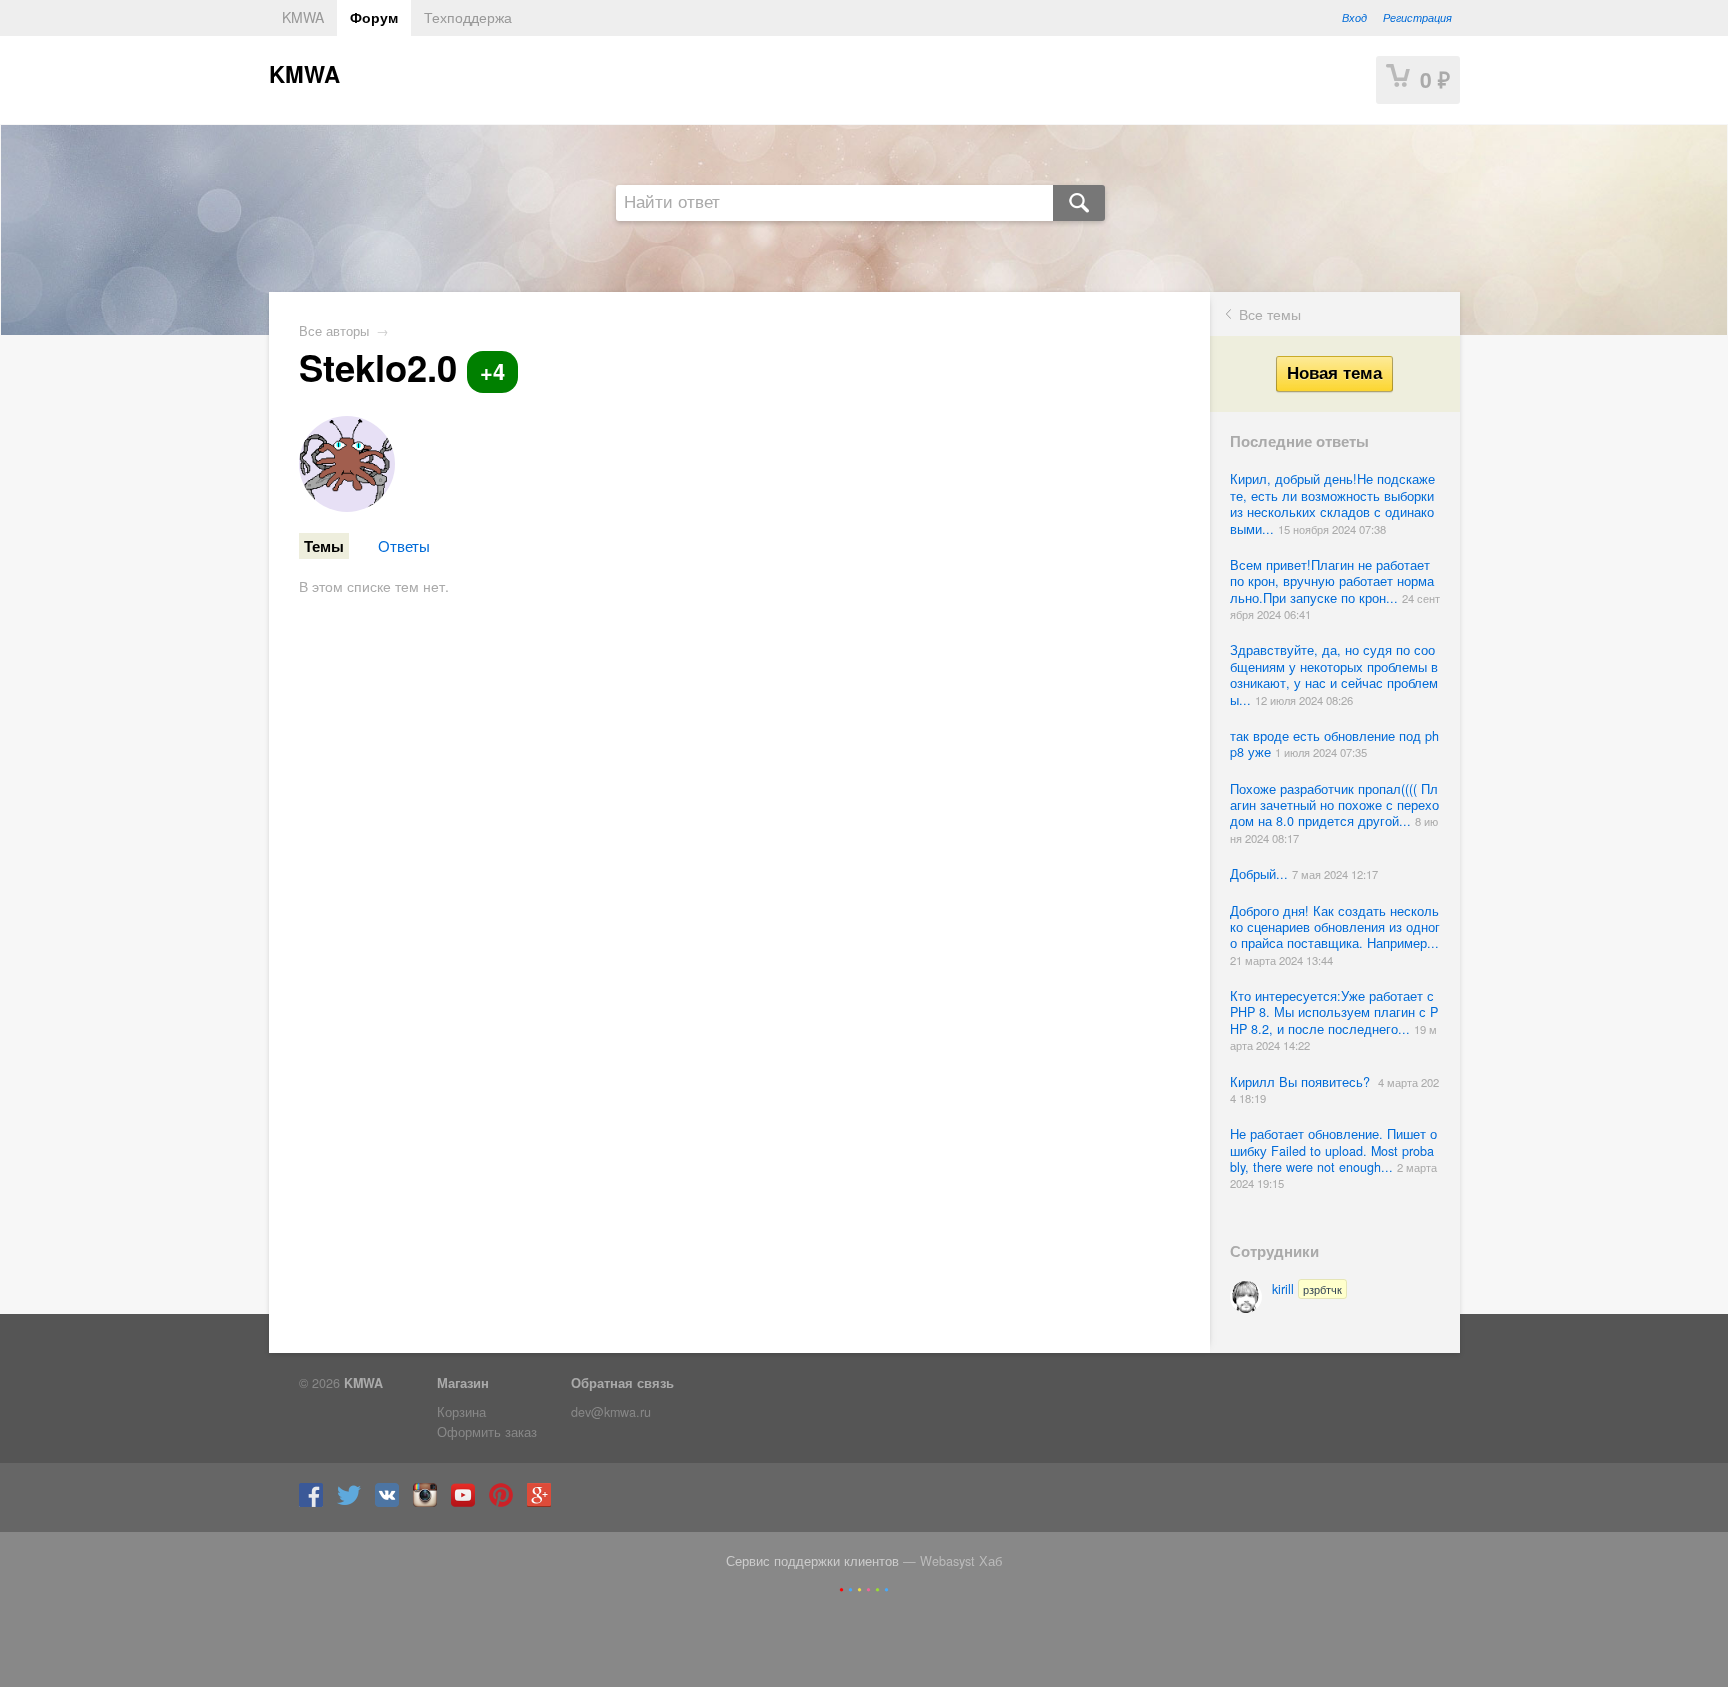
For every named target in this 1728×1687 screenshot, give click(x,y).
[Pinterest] (506, 1502)
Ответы (404, 545)
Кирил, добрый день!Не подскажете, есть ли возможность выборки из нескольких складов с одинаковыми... (1332, 503)
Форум (374, 17)
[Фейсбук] (316, 1502)
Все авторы (334, 331)
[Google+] (544, 1502)
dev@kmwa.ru (611, 1412)
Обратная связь (622, 1383)
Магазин (463, 1383)
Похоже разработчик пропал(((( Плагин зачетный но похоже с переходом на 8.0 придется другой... (1334, 805)
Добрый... (1261, 874)
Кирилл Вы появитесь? (1304, 1082)
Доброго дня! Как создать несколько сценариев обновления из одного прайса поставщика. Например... (1335, 927)
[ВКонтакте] (392, 1502)
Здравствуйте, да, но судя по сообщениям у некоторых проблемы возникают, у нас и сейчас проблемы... (1334, 674)
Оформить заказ (487, 1432)
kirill (1307, 1289)
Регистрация (1417, 17)
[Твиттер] (354, 1502)
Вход (1354, 17)
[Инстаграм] (430, 1502)
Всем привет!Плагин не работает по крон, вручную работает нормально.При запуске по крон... (1332, 581)
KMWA (303, 17)
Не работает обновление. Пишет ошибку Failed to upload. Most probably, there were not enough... (1333, 1150)
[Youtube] (468, 1502)
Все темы (1270, 314)
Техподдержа (468, 17)
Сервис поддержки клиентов (812, 1561)
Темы (324, 546)
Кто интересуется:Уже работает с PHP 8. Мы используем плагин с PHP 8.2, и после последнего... (1334, 1012)
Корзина (461, 1412)
